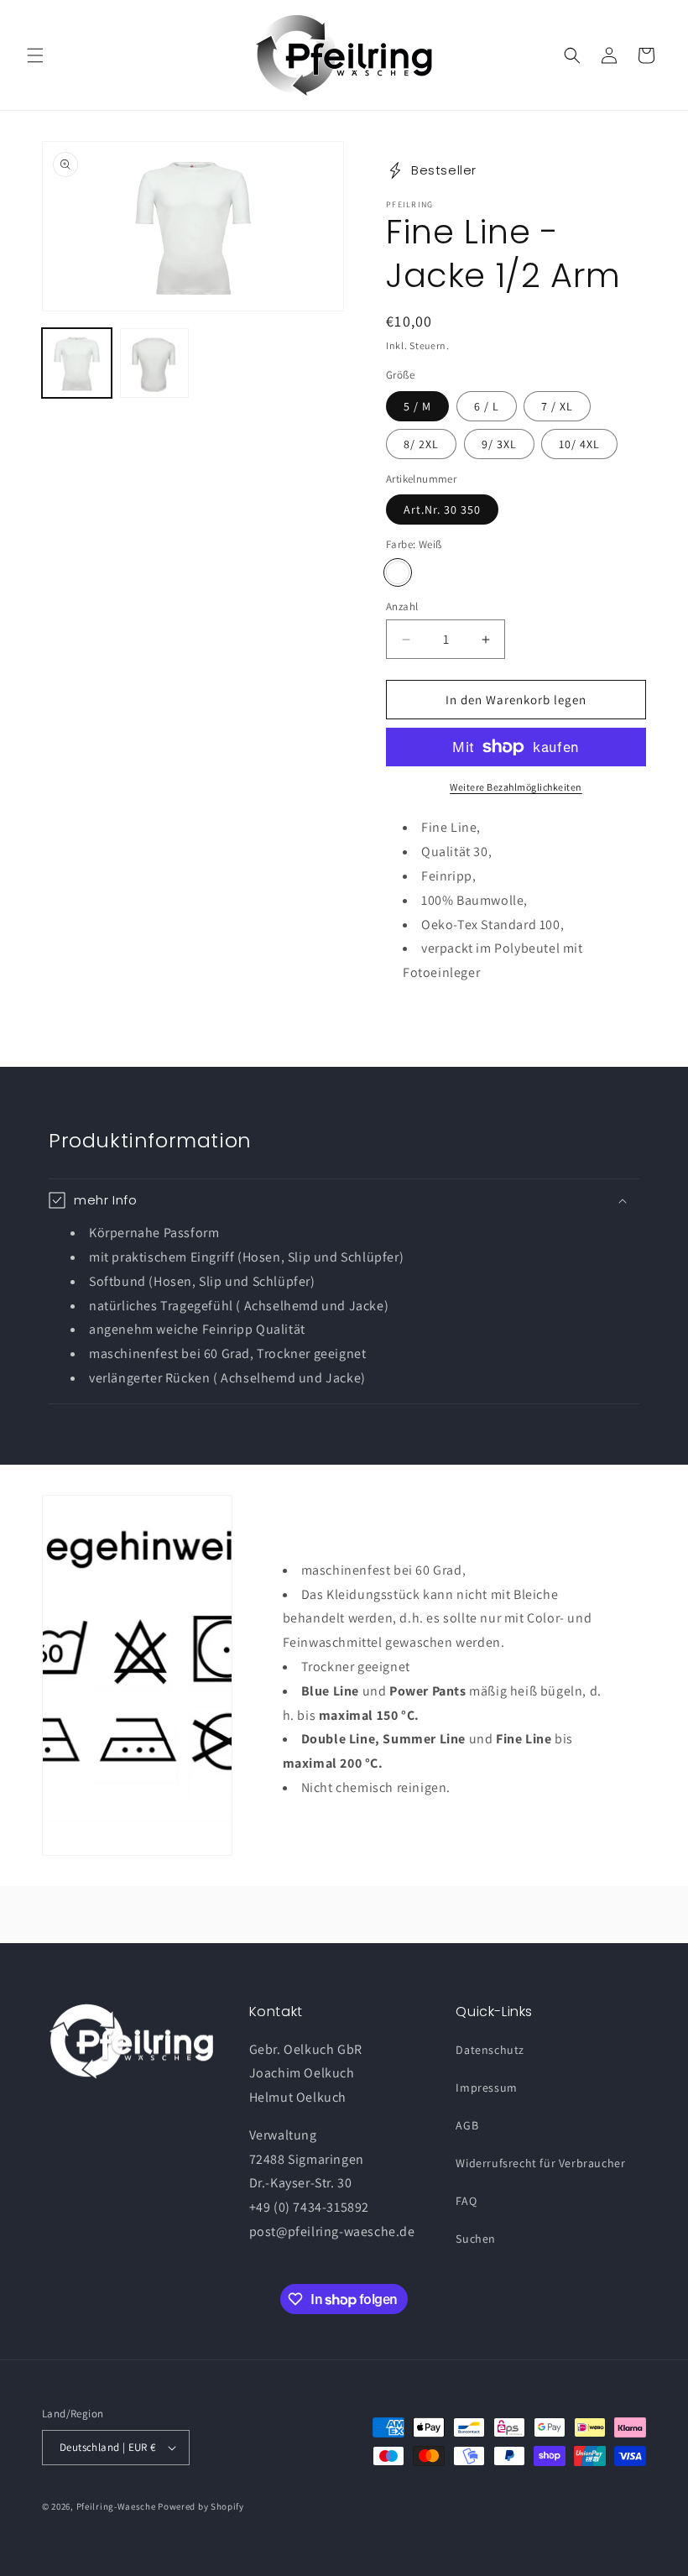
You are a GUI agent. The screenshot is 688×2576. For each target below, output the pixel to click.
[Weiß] (398, 572)
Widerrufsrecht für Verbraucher (540, 2163)
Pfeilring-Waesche (116, 2506)
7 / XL (557, 406)
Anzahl (402, 606)
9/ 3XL (499, 444)
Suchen (476, 2239)
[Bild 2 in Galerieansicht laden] (155, 363)
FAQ (466, 2201)
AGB (467, 2125)
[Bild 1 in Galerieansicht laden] (77, 363)
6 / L (487, 406)
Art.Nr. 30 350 (442, 509)
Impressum (486, 2087)
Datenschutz (490, 2050)
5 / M (417, 406)
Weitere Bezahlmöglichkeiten (516, 787)
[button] (35, 55)
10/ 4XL (579, 444)
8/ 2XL (421, 444)
